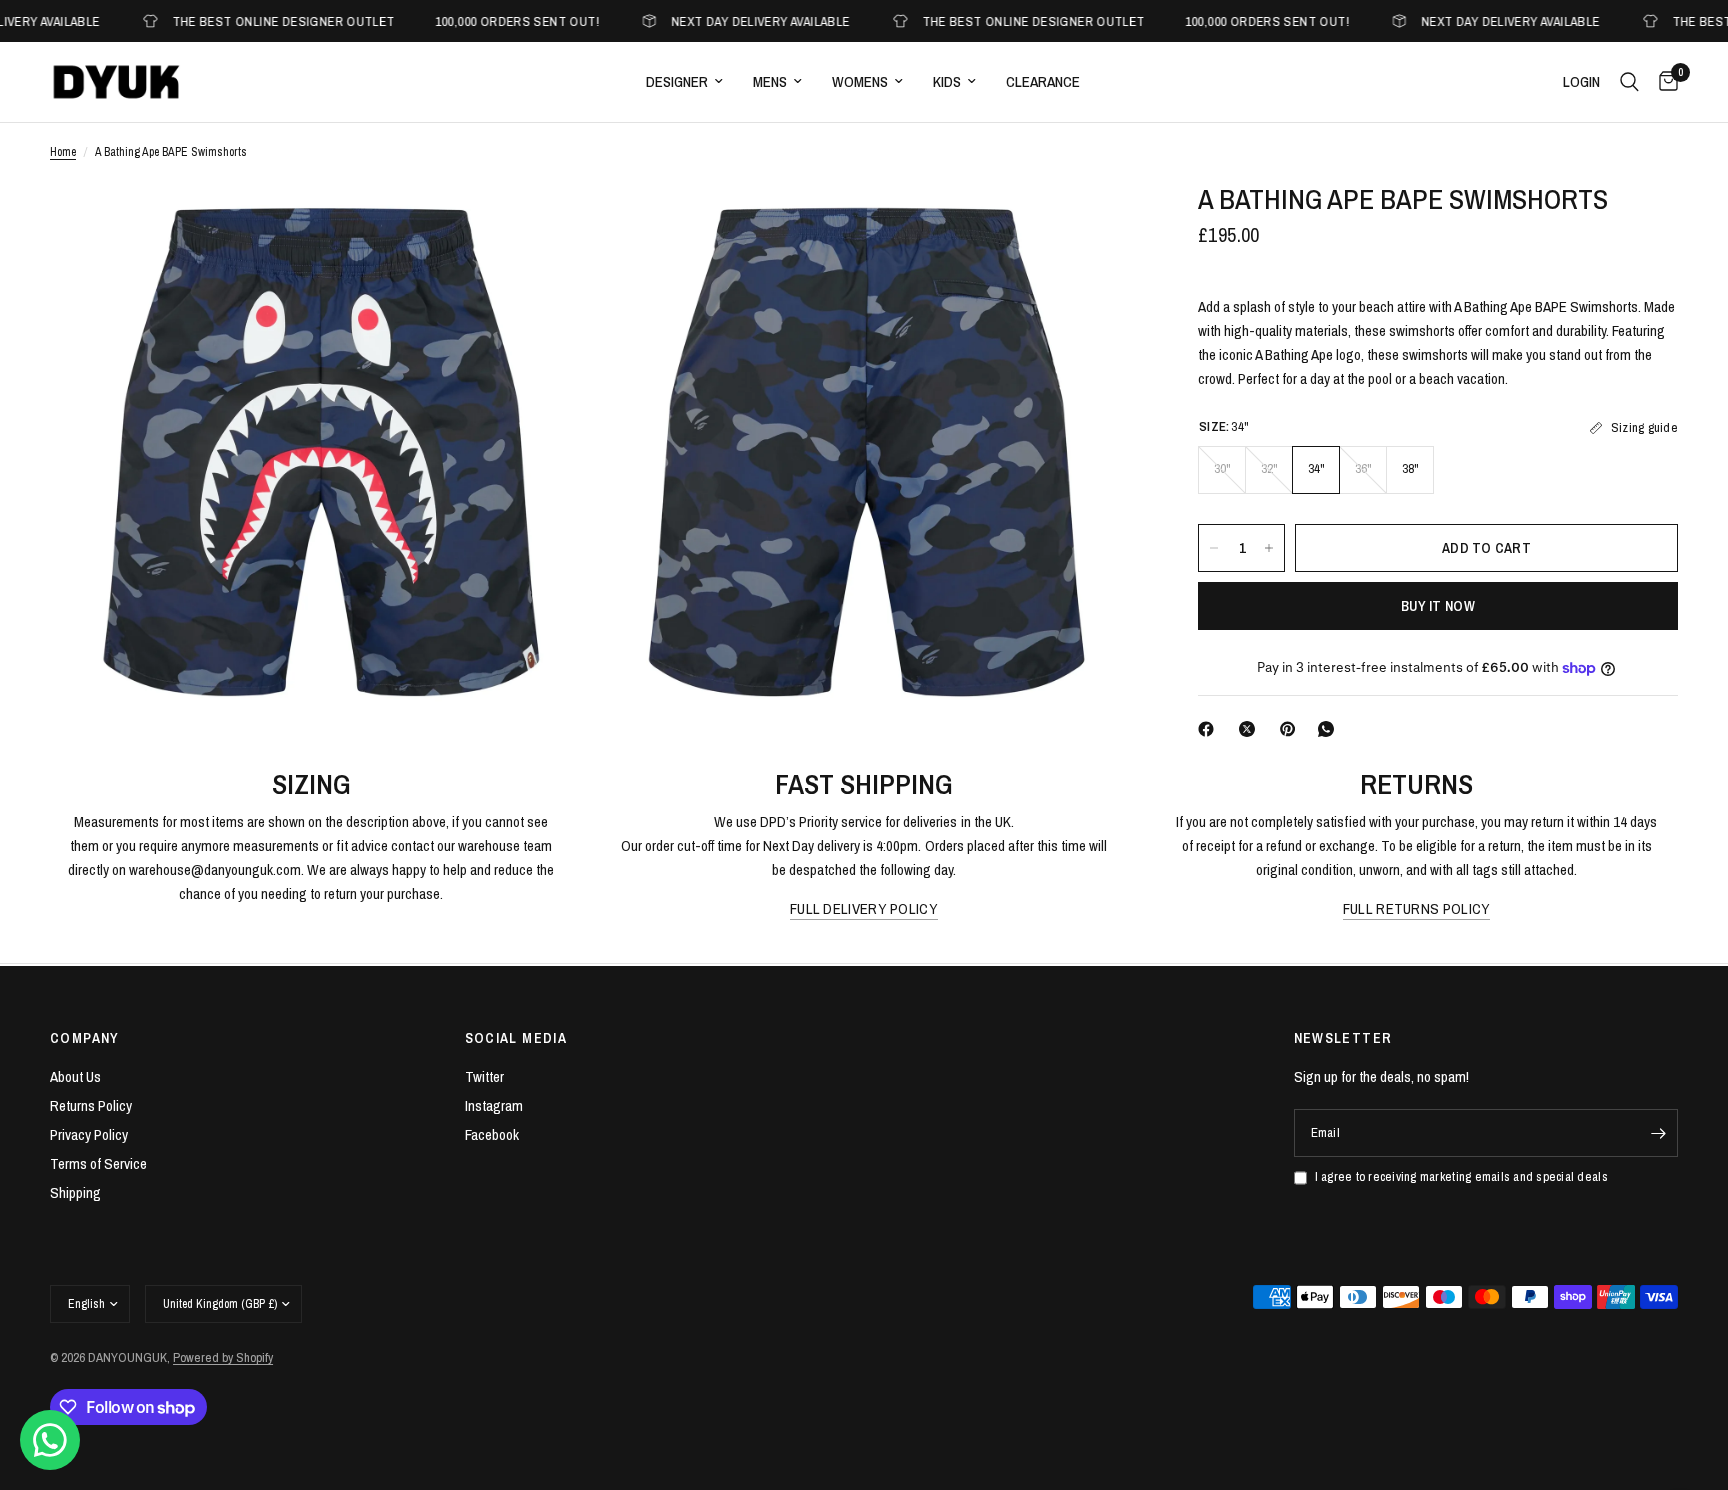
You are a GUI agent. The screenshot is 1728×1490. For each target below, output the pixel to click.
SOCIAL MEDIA (516, 1038)
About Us (75, 1076)
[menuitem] (684, 82)
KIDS (947, 81)
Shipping (75, 1192)
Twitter (484, 1076)
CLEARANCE (1043, 81)
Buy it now (1438, 606)
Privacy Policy (89, 1134)
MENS (770, 81)
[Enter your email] (1658, 1133)
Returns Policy (91, 1105)
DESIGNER (677, 81)
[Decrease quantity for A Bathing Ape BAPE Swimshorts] (1214, 548)
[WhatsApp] (1330, 729)
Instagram (494, 1105)
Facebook (492, 1134)
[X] (1251, 729)
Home (63, 152)
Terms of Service (98, 1163)
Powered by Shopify (223, 1357)
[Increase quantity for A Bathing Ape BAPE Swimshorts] (1269, 548)
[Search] (1629, 82)
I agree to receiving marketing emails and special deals (1461, 1176)
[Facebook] (1210, 729)
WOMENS (860, 81)
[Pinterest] (1292, 729)
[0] (1663, 82)
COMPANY (85, 1038)
